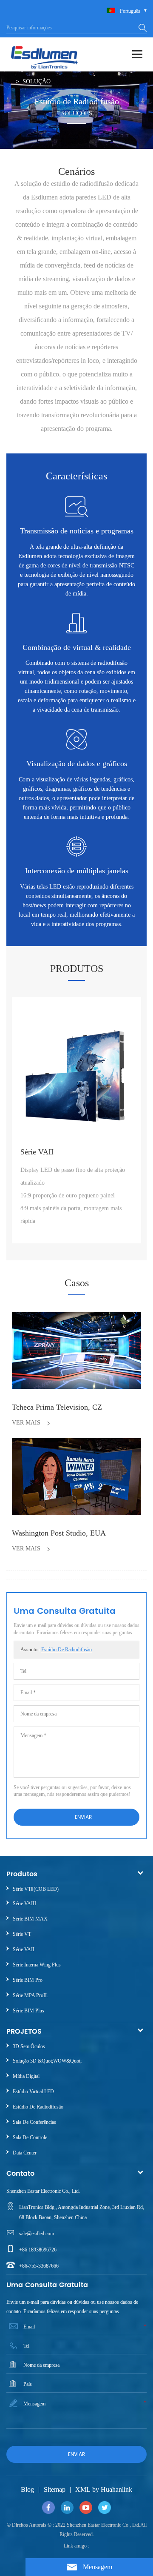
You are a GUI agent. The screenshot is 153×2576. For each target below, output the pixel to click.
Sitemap (55, 2489)
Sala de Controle (30, 2137)
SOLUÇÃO (37, 81)
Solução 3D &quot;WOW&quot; (47, 2061)
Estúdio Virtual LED (33, 2092)
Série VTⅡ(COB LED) (36, 1889)
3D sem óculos (29, 2046)
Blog (27, 2489)
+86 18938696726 (38, 2250)
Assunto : (56, 1650)
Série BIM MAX (30, 1919)
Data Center (25, 2153)
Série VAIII (24, 1904)
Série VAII (24, 1949)
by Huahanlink (112, 2489)
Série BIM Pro (28, 1980)
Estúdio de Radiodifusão (67, 1650)
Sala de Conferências (34, 2122)
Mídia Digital (26, 2076)
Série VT (22, 1934)
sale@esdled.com (37, 2234)
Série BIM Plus (28, 2011)
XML (83, 2489)
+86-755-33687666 (39, 2266)
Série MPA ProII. (30, 1995)
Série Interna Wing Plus (37, 1965)
